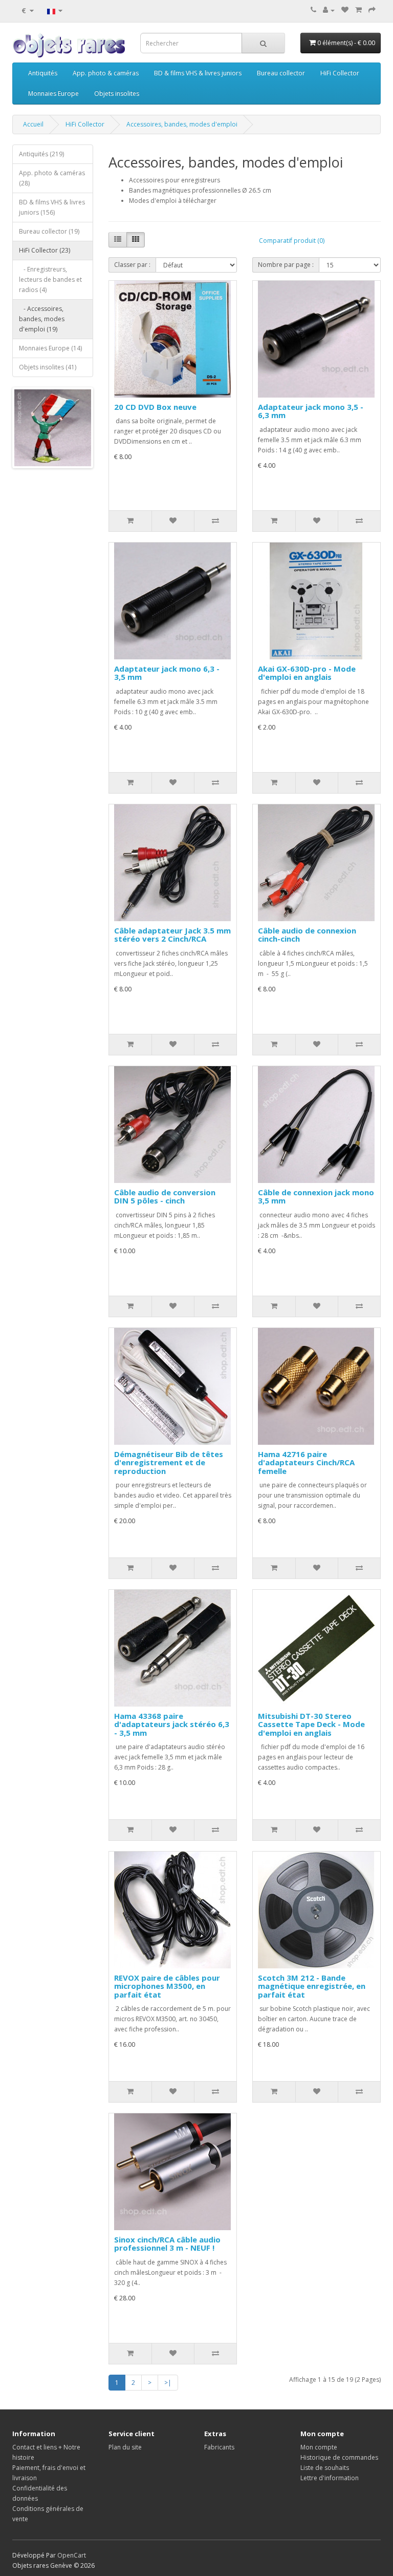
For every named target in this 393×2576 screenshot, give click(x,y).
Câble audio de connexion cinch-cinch (307, 935)
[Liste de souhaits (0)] (345, 10)
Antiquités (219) (41, 154)
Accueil (33, 124)
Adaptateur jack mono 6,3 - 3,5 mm (167, 673)
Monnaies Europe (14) (50, 348)
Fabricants (219, 2447)
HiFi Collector (340, 73)
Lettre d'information (330, 2478)
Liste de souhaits (325, 2468)
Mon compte (319, 2447)
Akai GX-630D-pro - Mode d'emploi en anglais (307, 673)
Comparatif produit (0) (292, 241)
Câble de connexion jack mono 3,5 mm (316, 1197)
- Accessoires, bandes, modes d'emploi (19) (42, 319)
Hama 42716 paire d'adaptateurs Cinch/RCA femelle (306, 1462)
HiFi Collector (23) (45, 250)
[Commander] (372, 10)
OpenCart (72, 2555)
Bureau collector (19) (49, 231)
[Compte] (329, 10)
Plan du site (125, 2447)
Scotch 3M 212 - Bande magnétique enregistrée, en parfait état (312, 1986)
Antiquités (43, 73)
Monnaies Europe (53, 94)
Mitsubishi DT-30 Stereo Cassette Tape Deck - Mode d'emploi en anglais (311, 1724)
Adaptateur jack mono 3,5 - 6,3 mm (311, 411)
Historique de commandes (339, 2457)
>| (168, 2383)
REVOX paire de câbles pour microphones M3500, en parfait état (167, 1986)
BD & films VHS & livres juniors (198, 73)
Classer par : (132, 265)
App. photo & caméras (106, 73)
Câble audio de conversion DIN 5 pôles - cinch (165, 1197)
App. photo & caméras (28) (52, 178)
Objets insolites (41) (48, 367)
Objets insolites (117, 94)
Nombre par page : (286, 265)
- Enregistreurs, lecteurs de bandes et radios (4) (50, 279)
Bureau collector (281, 73)
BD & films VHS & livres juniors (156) (52, 207)
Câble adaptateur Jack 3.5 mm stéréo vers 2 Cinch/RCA (172, 935)
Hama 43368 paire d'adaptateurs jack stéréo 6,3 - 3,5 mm (172, 1724)
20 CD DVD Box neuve (155, 407)
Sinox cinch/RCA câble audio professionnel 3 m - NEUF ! (167, 2244)
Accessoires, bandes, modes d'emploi (182, 124)
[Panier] (358, 10)
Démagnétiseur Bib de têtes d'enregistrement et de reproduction (169, 1462)
